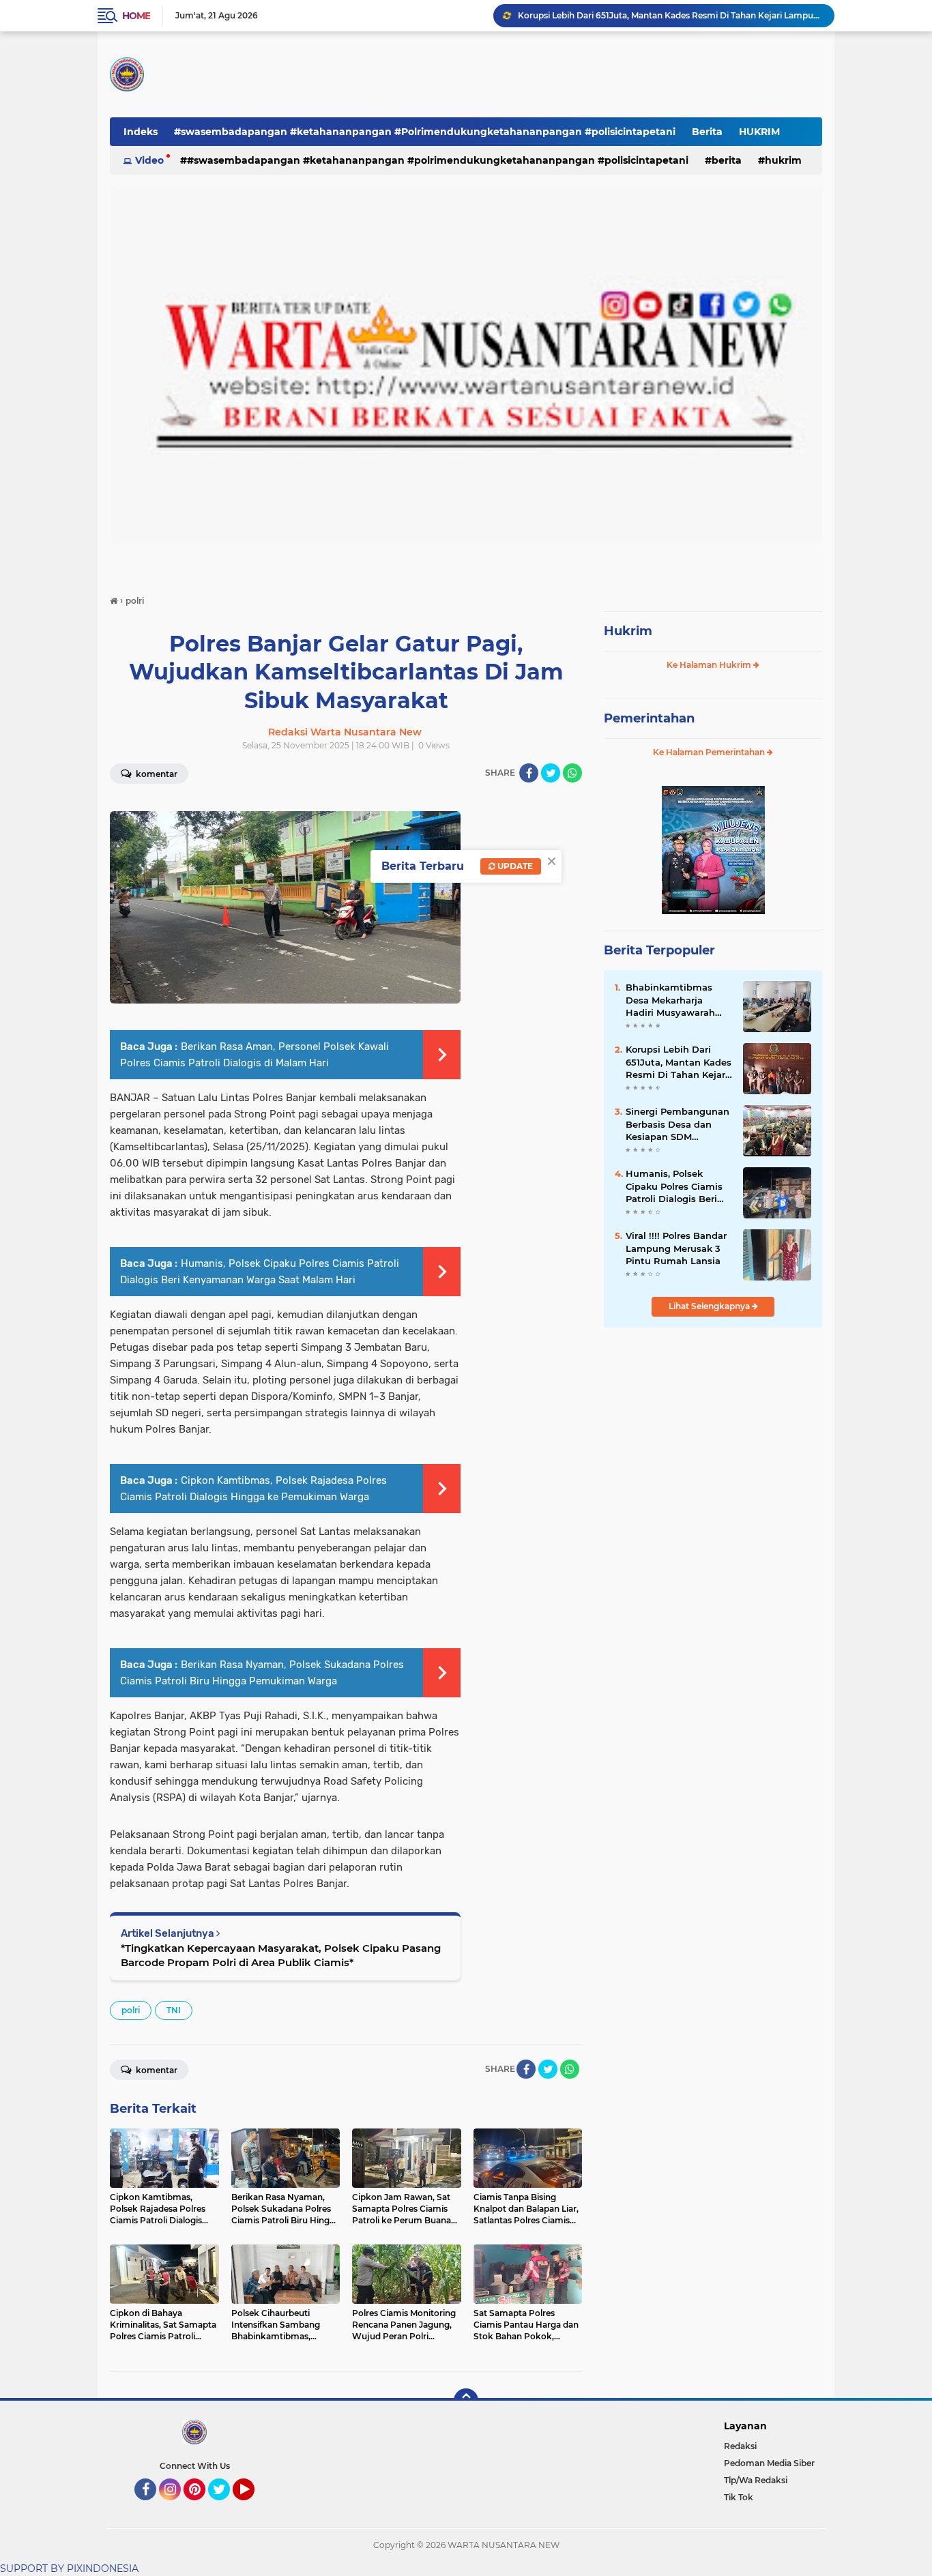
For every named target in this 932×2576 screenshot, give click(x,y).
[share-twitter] (551, 773)
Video (149, 160)
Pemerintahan (649, 718)
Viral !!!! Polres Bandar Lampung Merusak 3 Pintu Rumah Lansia (676, 1248)
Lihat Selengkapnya (710, 1306)
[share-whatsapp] (572, 773)
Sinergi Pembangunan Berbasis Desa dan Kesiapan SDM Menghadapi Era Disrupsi (678, 1124)
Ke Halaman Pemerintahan (710, 752)
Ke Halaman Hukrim (710, 665)
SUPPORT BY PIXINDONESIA (69, 2568)
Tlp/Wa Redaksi (756, 2480)
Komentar (156, 774)
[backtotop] (466, 2401)
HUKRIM (759, 132)
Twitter (225, 2506)
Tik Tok (739, 2497)
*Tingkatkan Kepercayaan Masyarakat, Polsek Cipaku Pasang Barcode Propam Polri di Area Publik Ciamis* (281, 1955)
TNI (174, 2010)
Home (136, 16)
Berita (707, 132)
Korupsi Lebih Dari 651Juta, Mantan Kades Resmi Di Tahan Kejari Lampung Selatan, (679, 1062)
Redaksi (740, 2446)
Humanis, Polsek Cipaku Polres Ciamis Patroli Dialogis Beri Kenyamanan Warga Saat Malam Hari (674, 1186)
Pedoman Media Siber (769, 2463)
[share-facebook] (529, 773)
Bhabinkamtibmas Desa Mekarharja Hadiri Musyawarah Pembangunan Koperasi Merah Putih (675, 1000)
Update (514, 866)
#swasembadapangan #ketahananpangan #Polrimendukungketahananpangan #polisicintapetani (425, 132)
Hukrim (628, 631)
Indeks (141, 132)
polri (131, 2010)
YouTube (253, 2506)
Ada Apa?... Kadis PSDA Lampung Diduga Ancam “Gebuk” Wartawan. (660, 15)
